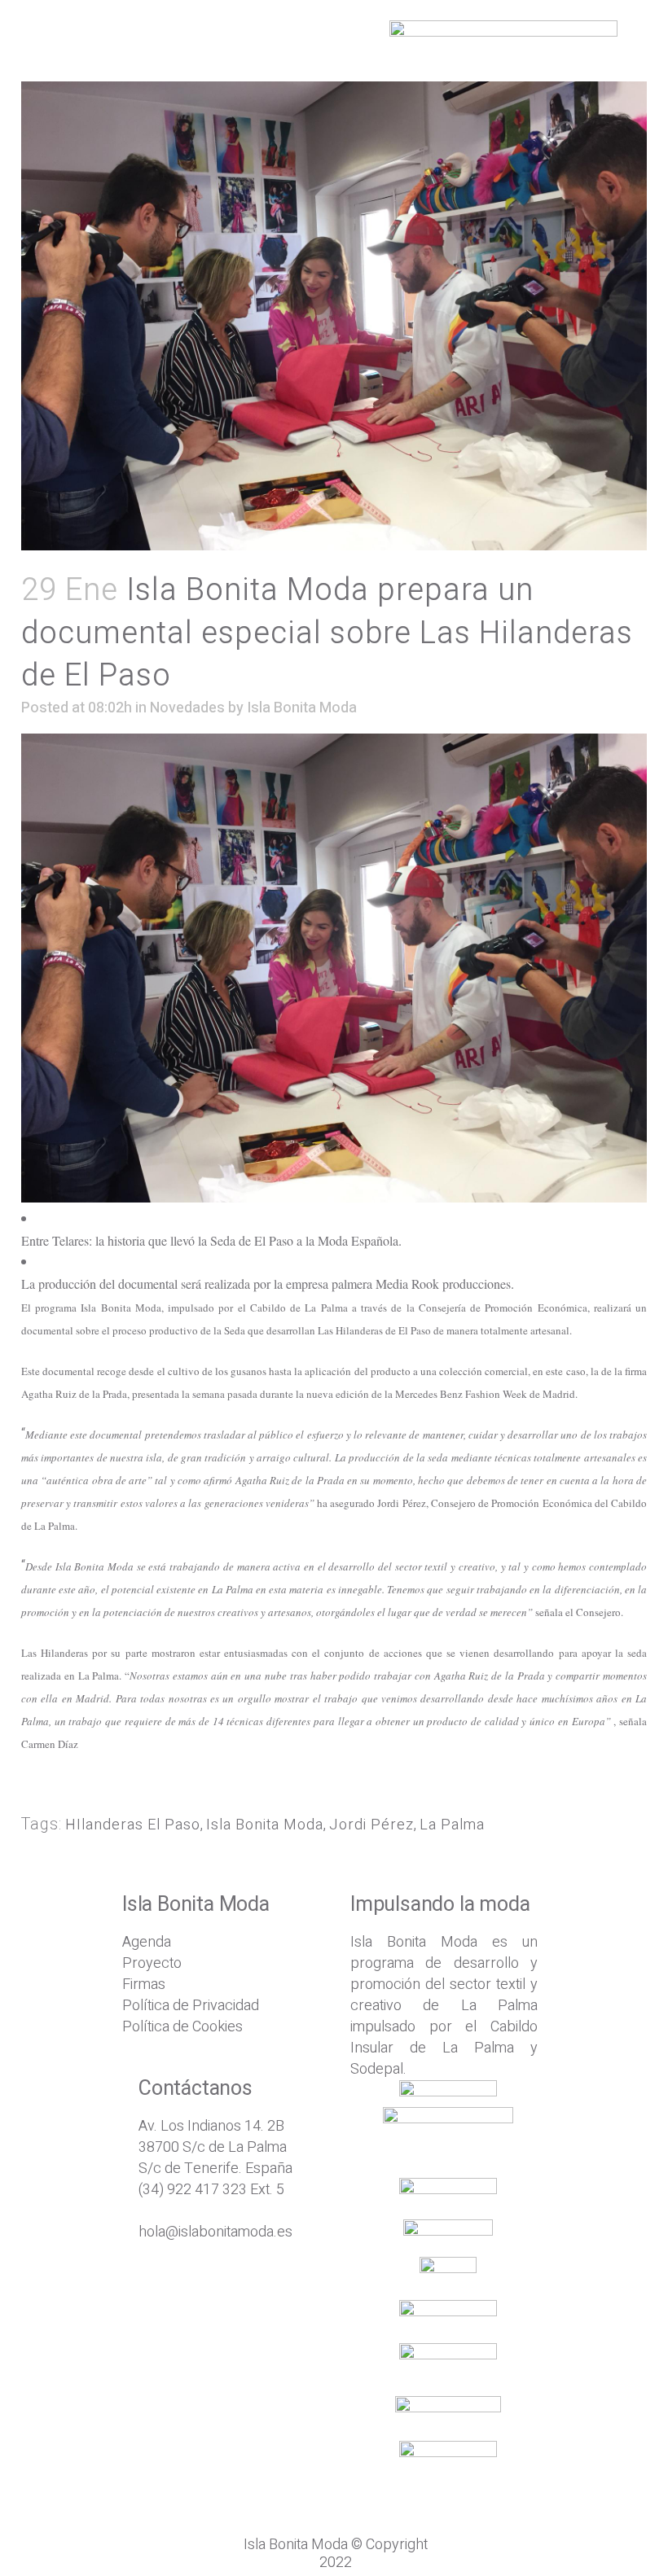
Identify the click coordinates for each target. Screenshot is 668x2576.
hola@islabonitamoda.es (215, 2232)
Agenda (147, 1942)
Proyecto (152, 1963)
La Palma (452, 1825)
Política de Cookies (182, 2027)
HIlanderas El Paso (133, 1825)
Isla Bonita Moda (302, 708)
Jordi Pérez (371, 1825)
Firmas (144, 1985)
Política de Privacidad (191, 2006)
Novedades (187, 708)
